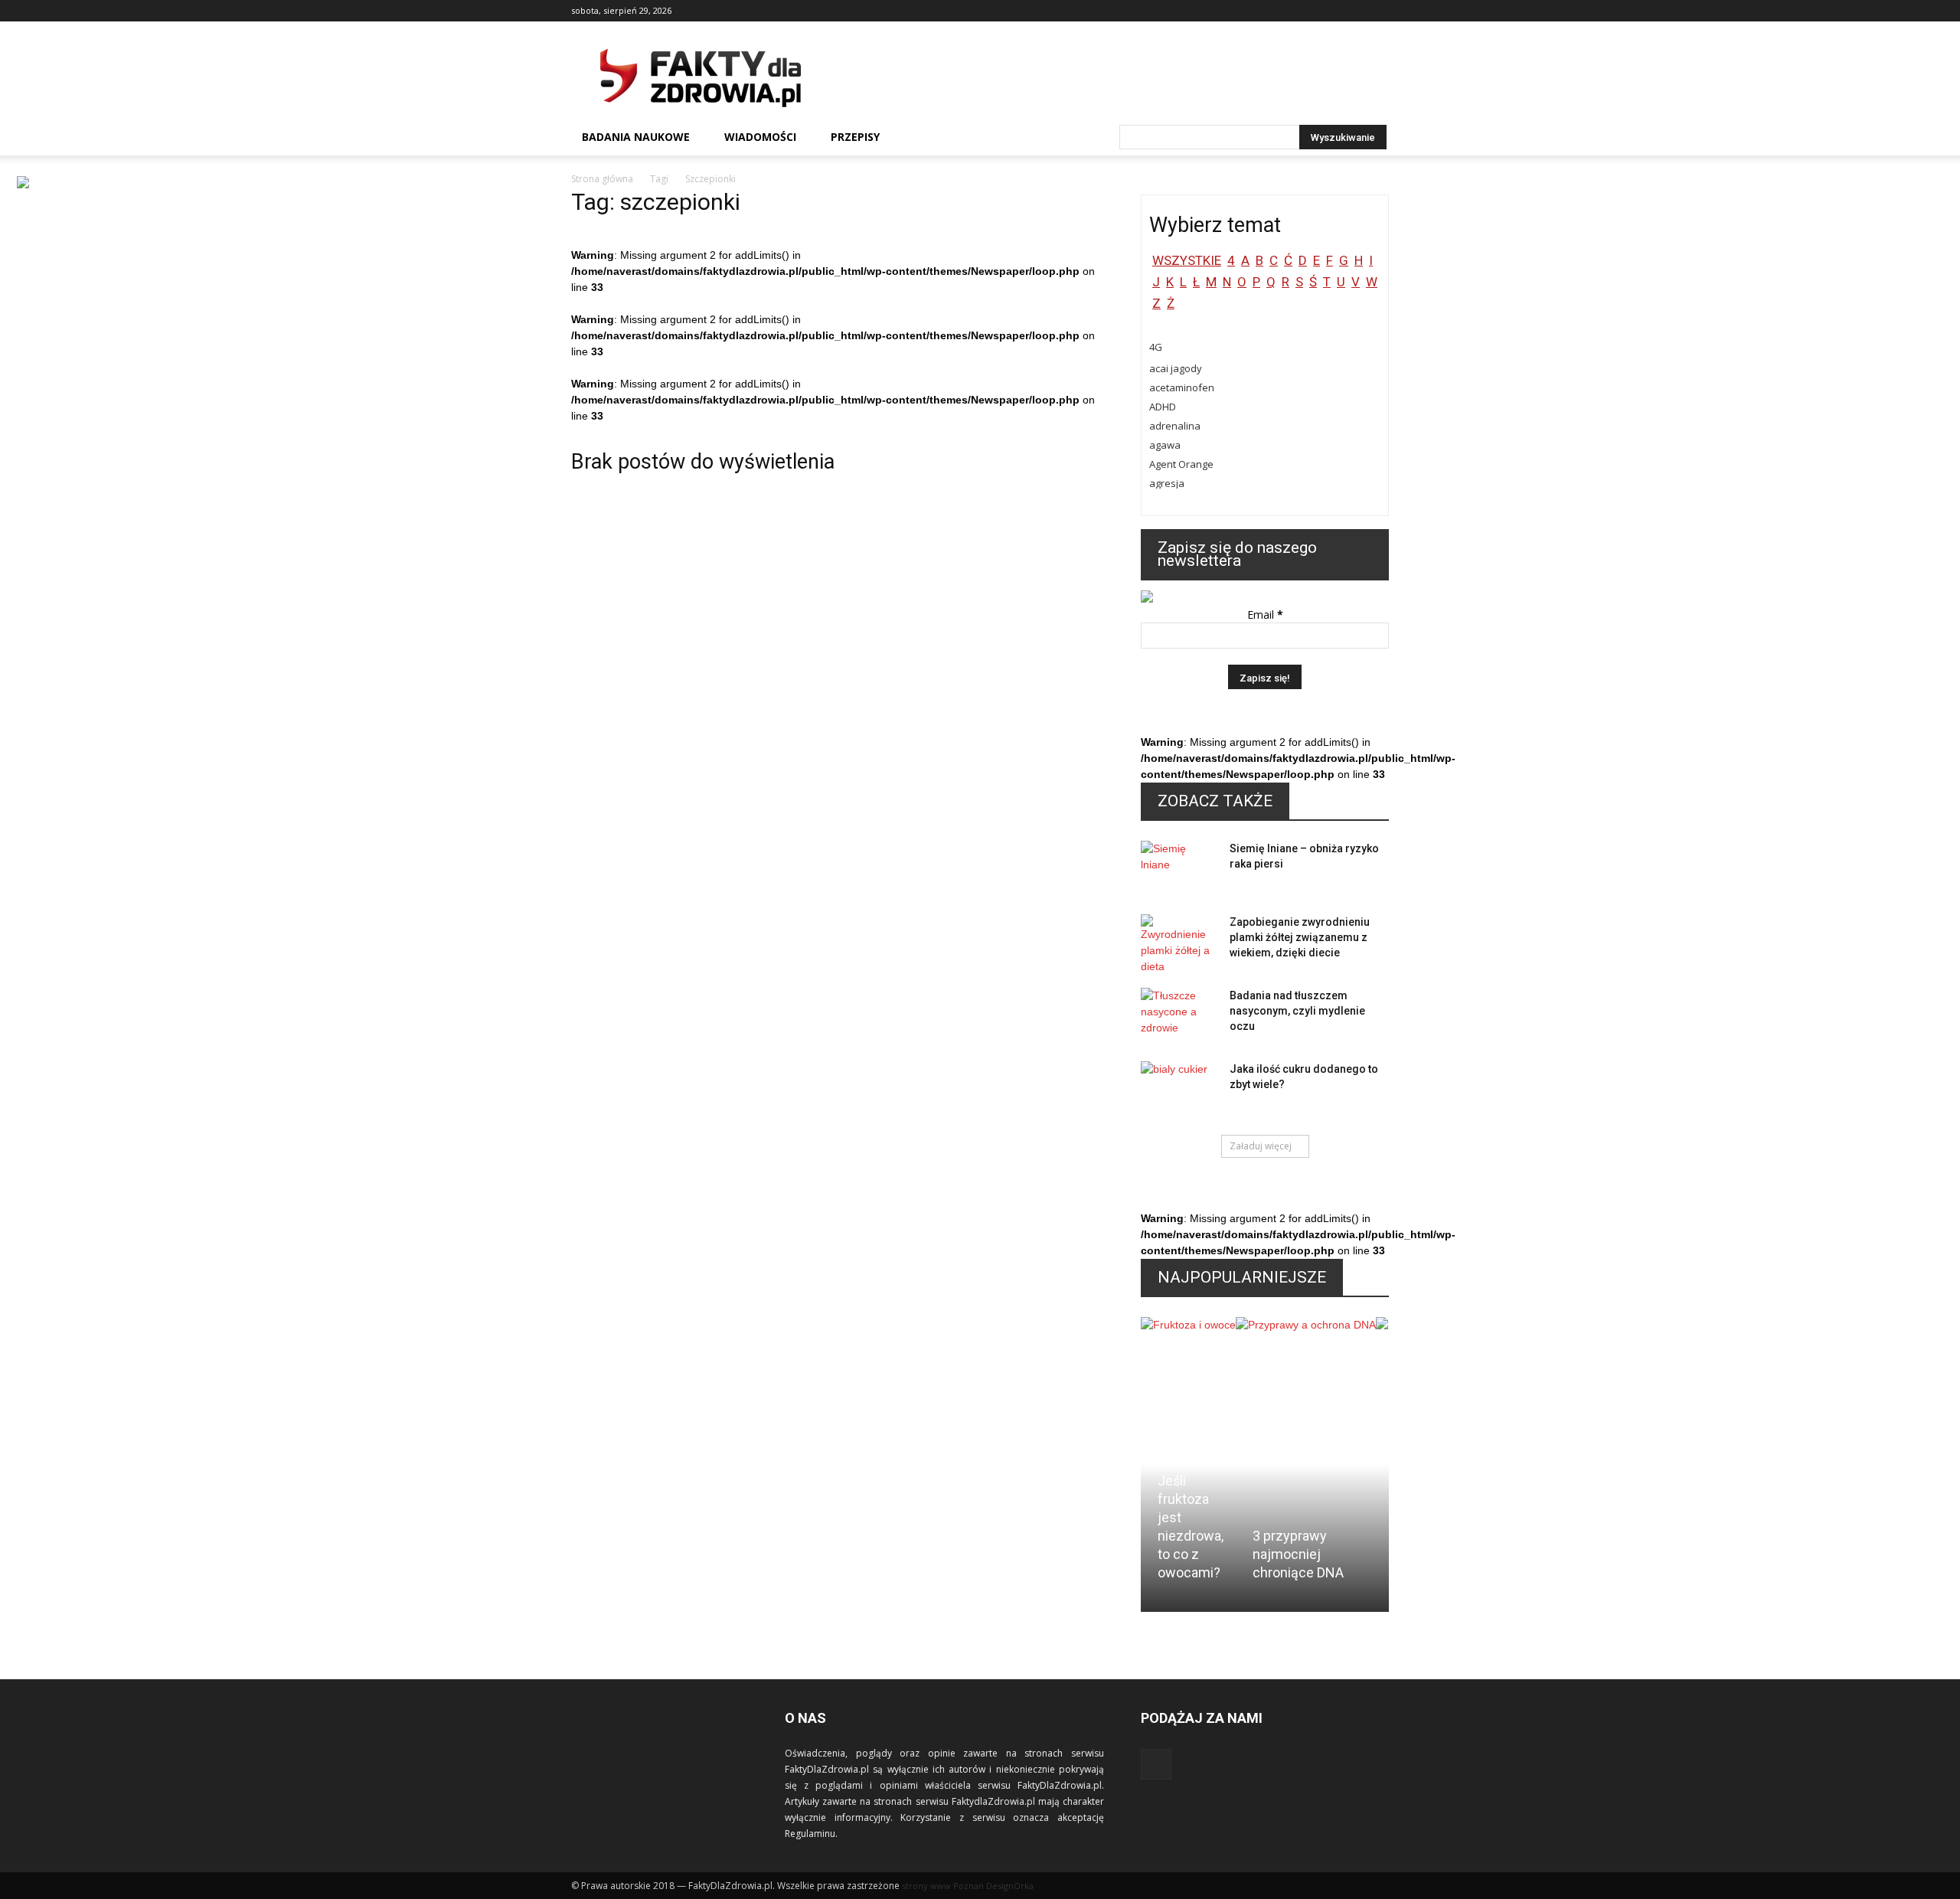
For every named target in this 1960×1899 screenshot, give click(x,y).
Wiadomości (760, 137)
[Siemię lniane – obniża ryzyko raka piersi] (1179, 868)
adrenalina (1175, 426)
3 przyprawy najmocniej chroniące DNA (1298, 1554)
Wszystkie (1187, 260)
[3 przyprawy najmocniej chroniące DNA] (1306, 1404)
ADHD (1163, 407)
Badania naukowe (636, 137)
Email (1265, 614)
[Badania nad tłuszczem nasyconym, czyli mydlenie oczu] (1179, 1015)
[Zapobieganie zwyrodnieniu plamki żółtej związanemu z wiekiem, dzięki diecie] (1179, 945)
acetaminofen (1182, 387)
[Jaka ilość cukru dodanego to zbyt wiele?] (1179, 1088)
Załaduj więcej (1261, 1146)
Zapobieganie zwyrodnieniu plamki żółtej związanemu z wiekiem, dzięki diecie (1300, 937)
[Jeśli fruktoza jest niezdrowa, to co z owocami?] (1188, 1376)
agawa (1165, 445)
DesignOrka (1010, 1886)
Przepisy (855, 137)
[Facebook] (1377, 11)
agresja (1167, 483)
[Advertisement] (1110, 77)
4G (1156, 347)
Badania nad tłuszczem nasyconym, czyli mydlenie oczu (1297, 1011)
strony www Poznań (943, 1886)
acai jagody (1176, 368)
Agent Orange (1181, 464)
